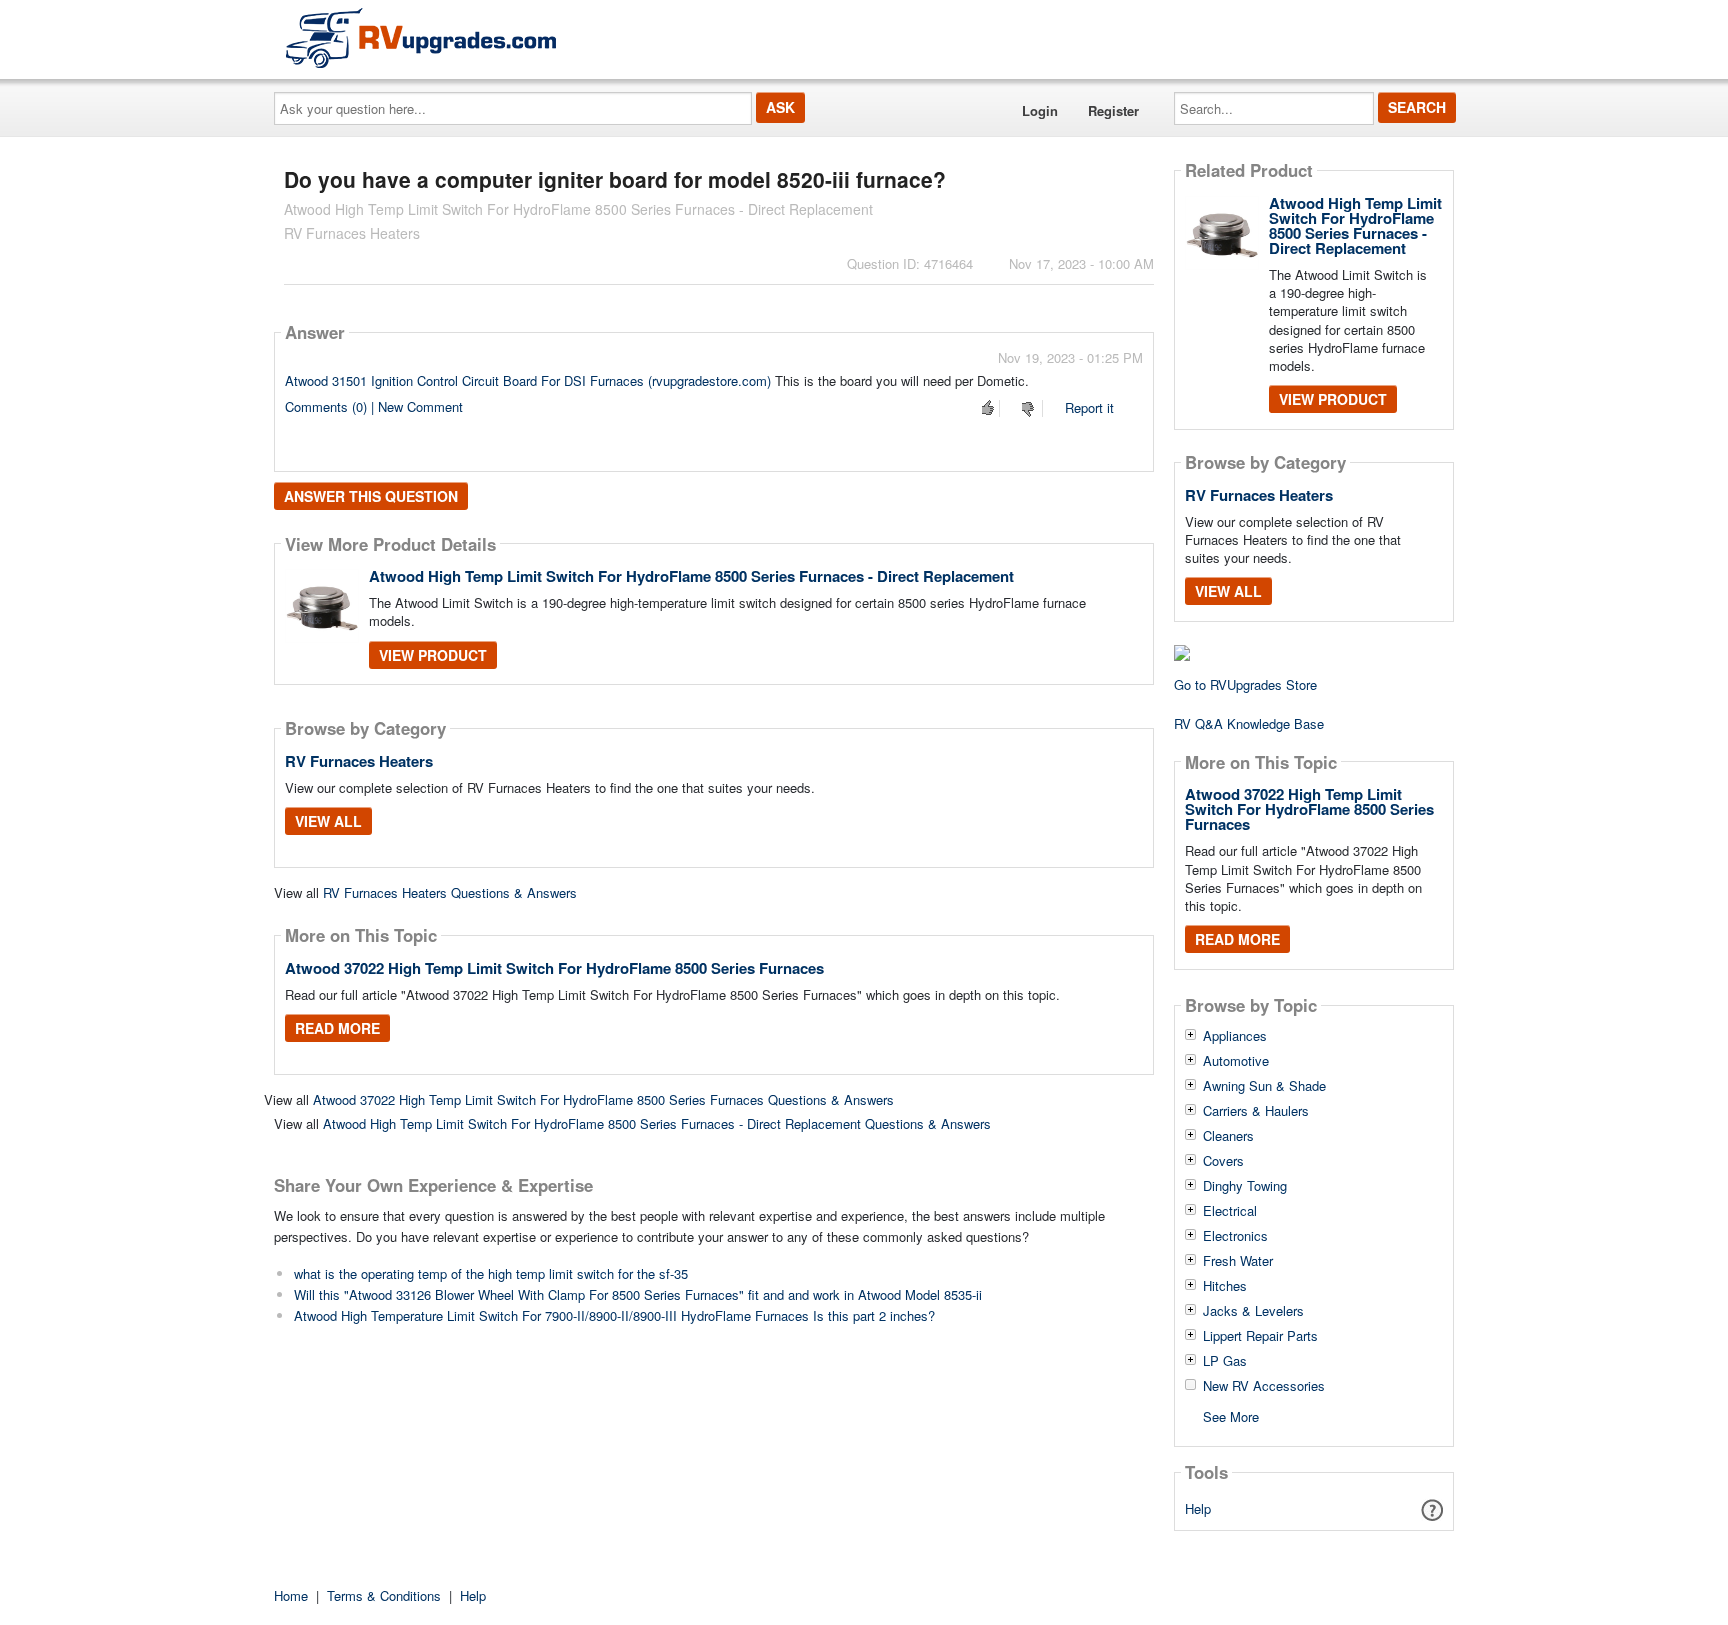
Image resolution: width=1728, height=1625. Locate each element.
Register (1113, 110)
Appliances (1235, 1036)
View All (328, 821)
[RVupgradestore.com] (421, 37)
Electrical (1230, 1211)
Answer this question (371, 496)
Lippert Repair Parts (1260, 1336)
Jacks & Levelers (1253, 1311)
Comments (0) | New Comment (374, 406)
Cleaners (1228, 1136)
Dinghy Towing (1245, 1186)
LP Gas (1225, 1361)
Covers (1223, 1161)
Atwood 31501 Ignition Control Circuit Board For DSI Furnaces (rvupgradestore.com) (528, 380)
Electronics (1235, 1236)
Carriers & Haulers (1256, 1111)
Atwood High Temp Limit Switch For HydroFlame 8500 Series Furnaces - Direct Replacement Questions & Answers (657, 1123)
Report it (1089, 407)
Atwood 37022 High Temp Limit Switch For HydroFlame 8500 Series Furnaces (554, 968)
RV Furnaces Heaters (359, 761)
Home (291, 1595)
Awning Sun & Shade (1264, 1086)
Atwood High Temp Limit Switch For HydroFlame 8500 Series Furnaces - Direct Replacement (691, 576)
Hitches (1225, 1286)
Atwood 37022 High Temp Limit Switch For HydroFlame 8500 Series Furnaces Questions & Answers (603, 1099)
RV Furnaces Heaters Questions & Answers (450, 892)
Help (1198, 1508)
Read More (337, 1028)
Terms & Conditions (384, 1595)
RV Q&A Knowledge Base (1249, 723)
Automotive (1236, 1061)
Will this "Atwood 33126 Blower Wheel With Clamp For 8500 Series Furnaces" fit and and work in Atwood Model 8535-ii (638, 1294)
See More (1231, 1415)
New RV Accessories (1264, 1386)
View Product (433, 655)
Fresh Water (1238, 1261)
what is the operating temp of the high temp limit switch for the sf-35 (491, 1273)
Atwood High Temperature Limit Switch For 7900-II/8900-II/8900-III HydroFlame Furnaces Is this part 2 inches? (614, 1315)
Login (1040, 110)
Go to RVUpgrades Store (1245, 684)
